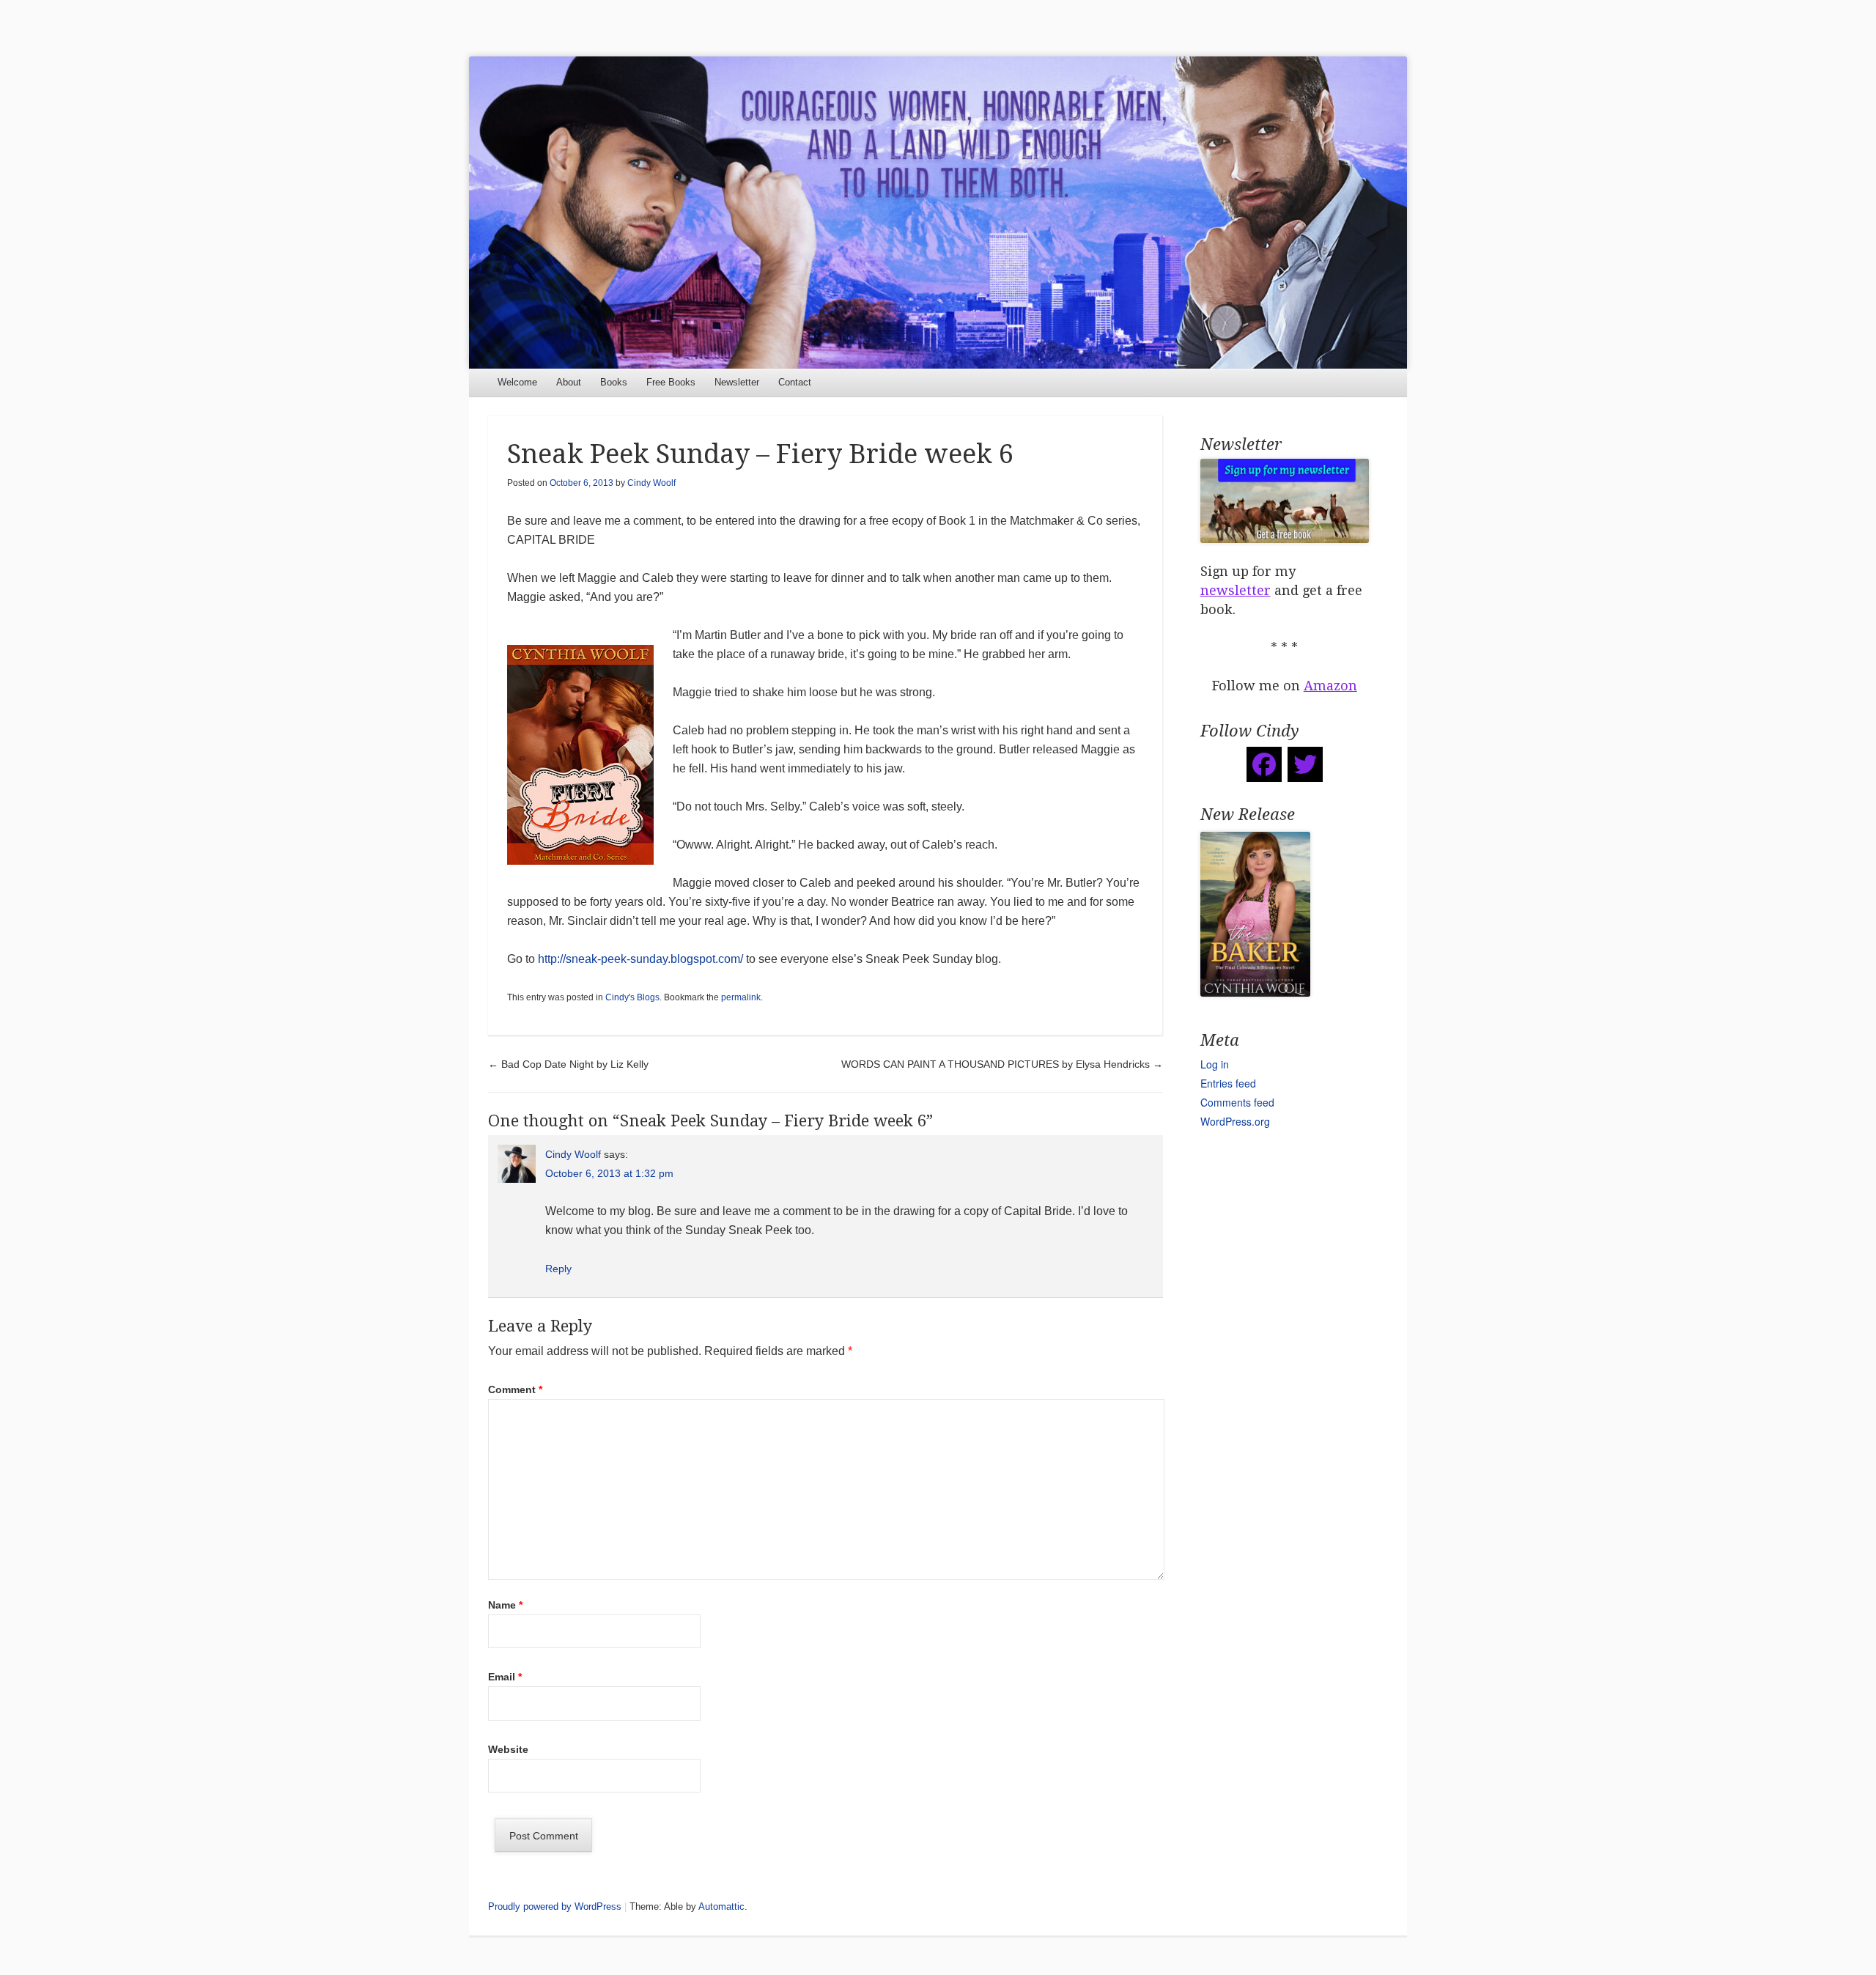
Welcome (517, 382)
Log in (1215, 1064)
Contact (795, 382)
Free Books (671, 382)
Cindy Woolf (651, 483)
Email (505, 1677)
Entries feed (1228, 1083)
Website (508, 1749)
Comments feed (1237, 1102)
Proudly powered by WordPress (555, 1906)
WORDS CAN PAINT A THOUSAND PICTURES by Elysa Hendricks (1002, 1064)
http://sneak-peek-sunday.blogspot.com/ (640, 959)
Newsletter (737, 382)
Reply (558, 1269)
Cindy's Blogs (632, 997)
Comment (515, 1389)
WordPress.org (1235, 1121)
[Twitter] (1305, 764)
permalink (741, 997)
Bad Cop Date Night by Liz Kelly (568, 1064)
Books (614, 382)
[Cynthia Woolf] (938, 213)
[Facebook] (1264, 764)
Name (505, 1605)
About (569, 382)
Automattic (721, 1906)
